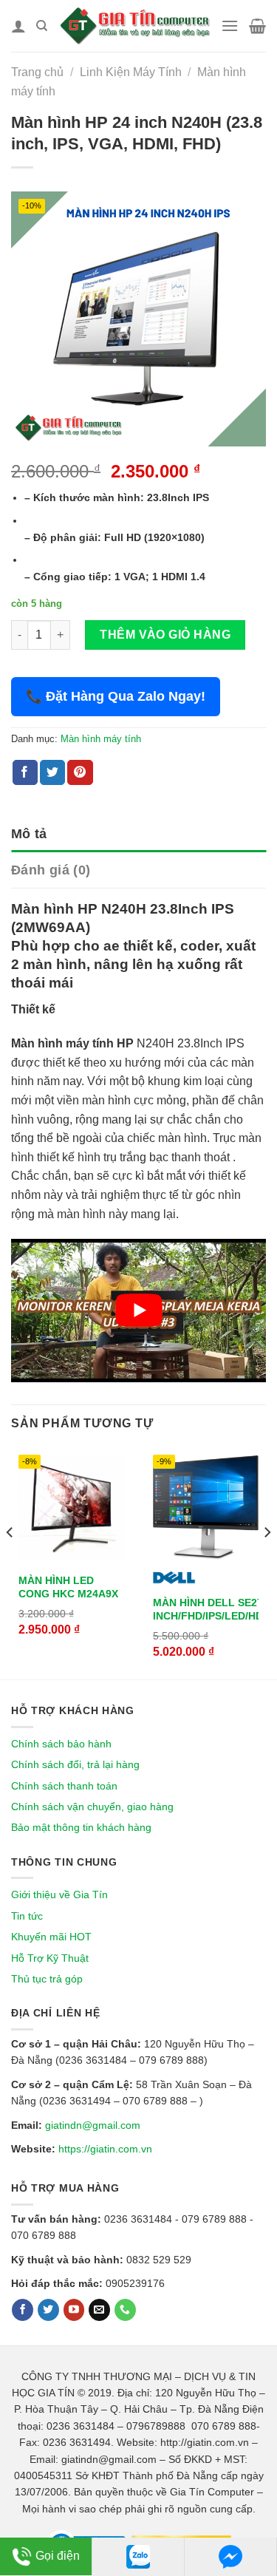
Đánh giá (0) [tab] (51, 870)
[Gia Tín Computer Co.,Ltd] (134, 26)
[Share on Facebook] (25, 772)
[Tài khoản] (18, 26)
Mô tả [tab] (29, 834)
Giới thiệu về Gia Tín (59, 1894)
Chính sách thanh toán (64, 1786)
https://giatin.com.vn (105, 2149)
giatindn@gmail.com (93, 2125)
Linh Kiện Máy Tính (131, 72)
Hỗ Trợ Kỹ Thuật (50, 1958)
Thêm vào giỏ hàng (165, 635)
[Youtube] (74, 2310)
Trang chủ (37, 72)
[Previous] (10, 1562)
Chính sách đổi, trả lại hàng (75, 1764)
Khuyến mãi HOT (51, 1937)
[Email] (99, 2310)
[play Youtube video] (138, 1311)
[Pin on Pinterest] (80, 772)
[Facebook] (23, 2310)
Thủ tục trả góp (47, 1979)
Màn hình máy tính (101, 739)
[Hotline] (125, 2310)
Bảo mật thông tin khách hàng (81, 1827)
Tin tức (27, 1916)
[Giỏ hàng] (257, 26)
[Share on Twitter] (52, 772)
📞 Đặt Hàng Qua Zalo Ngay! (116, 696)
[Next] (267, 1562)
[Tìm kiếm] (42, 26)
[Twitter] (48, 2310)
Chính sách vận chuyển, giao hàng (92, 1807)
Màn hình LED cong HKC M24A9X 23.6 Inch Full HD (68, 1594)
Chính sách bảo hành (61, 1744)
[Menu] (230, 26)
